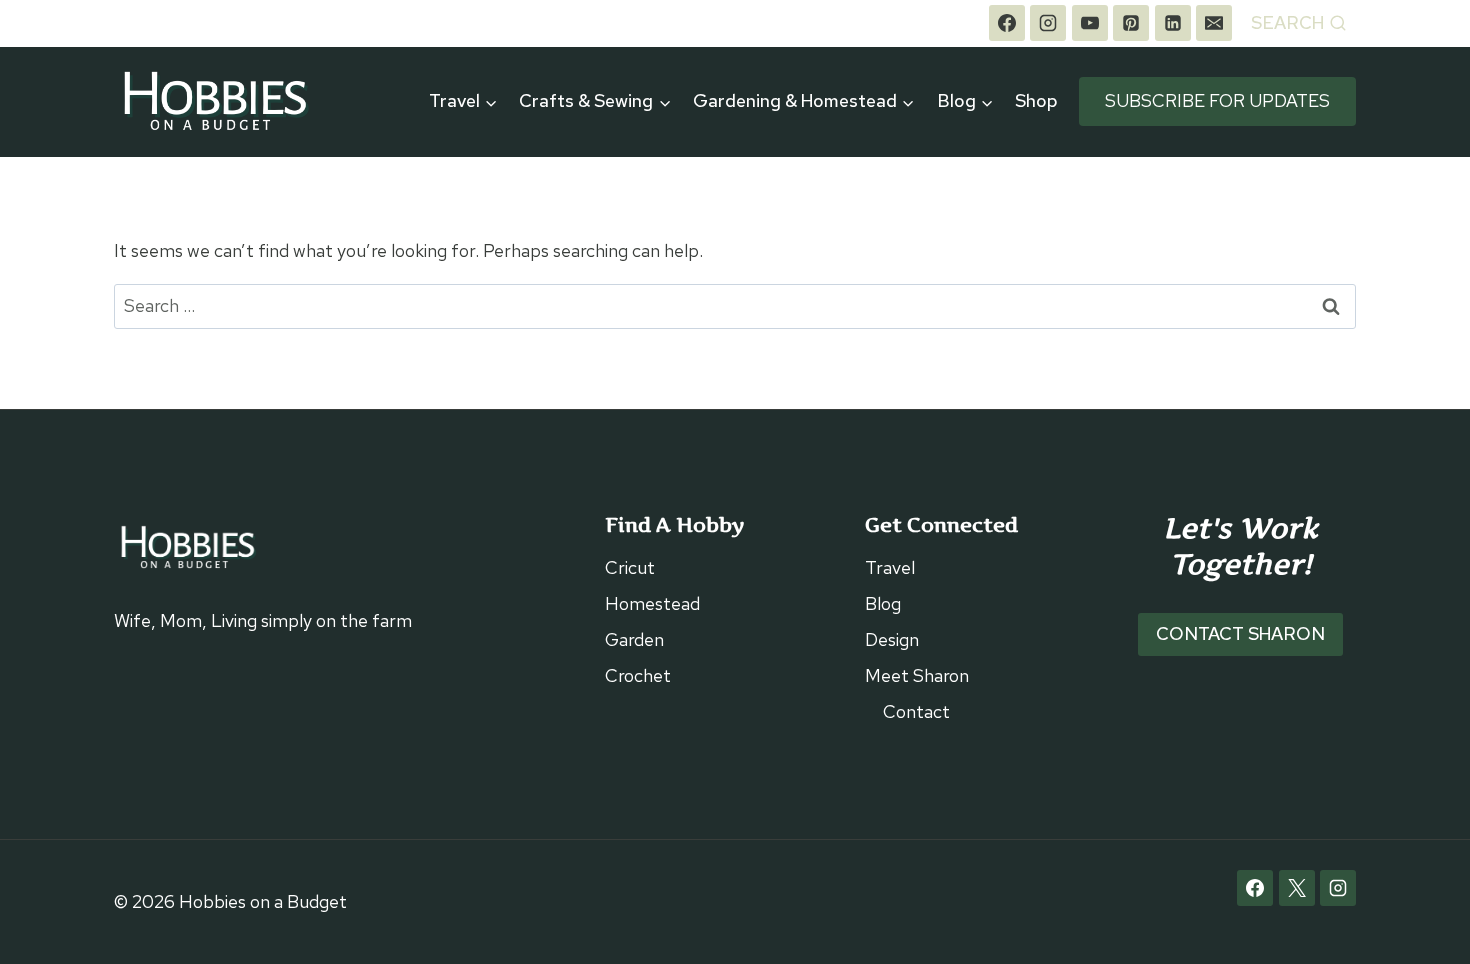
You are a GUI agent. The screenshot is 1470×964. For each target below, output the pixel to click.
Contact (916, 711)
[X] (1297, 888)
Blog (883, 603)
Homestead (652, 603)
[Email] (1214, 23)
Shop (1036, 100)
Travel (890, 567)
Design (892, 639)
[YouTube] (1090, 23)
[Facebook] (1007, 23)
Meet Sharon (917, 675)
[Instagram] (1048, 23)
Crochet (638, 675)
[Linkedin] (1173, 23)
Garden (634, 639)
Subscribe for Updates (1217, 100)
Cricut (630, 567)
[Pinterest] (1131, 23)
